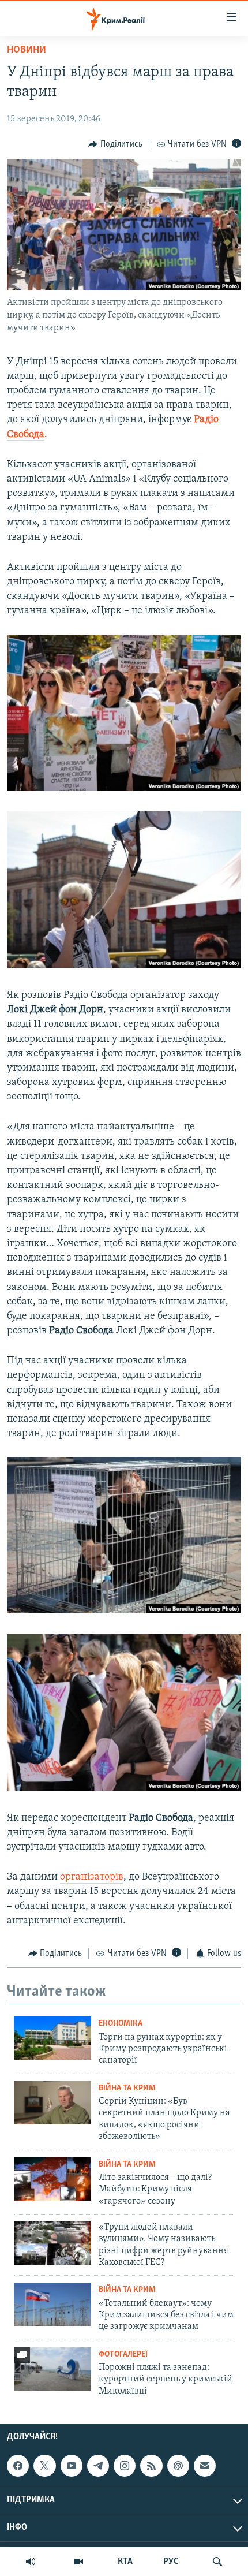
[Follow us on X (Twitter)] (44, 2466)
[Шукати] (217, 2562)
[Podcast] (178, 2466)
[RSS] (151, 2466)
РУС (171, 2562)
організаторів (92, 1877)
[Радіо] (31, 2562)
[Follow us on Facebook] (18, 2466)
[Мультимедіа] (78, 2562)
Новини (27, 50)
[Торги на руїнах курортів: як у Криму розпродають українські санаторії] (52, 2038)
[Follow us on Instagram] (125, 2466)
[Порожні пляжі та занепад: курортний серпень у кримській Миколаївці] (52, 2369)
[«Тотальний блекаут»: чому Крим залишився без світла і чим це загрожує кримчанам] (52, 2304)
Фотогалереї (123, 2355)
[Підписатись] (205, 2466)
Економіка (121, 2024)
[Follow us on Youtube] (72, 2466)
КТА (125, 2562)
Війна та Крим (127, 2088)
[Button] (115, 144)
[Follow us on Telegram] (98, 2466)
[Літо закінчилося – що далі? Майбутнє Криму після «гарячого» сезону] (52, 2179)
